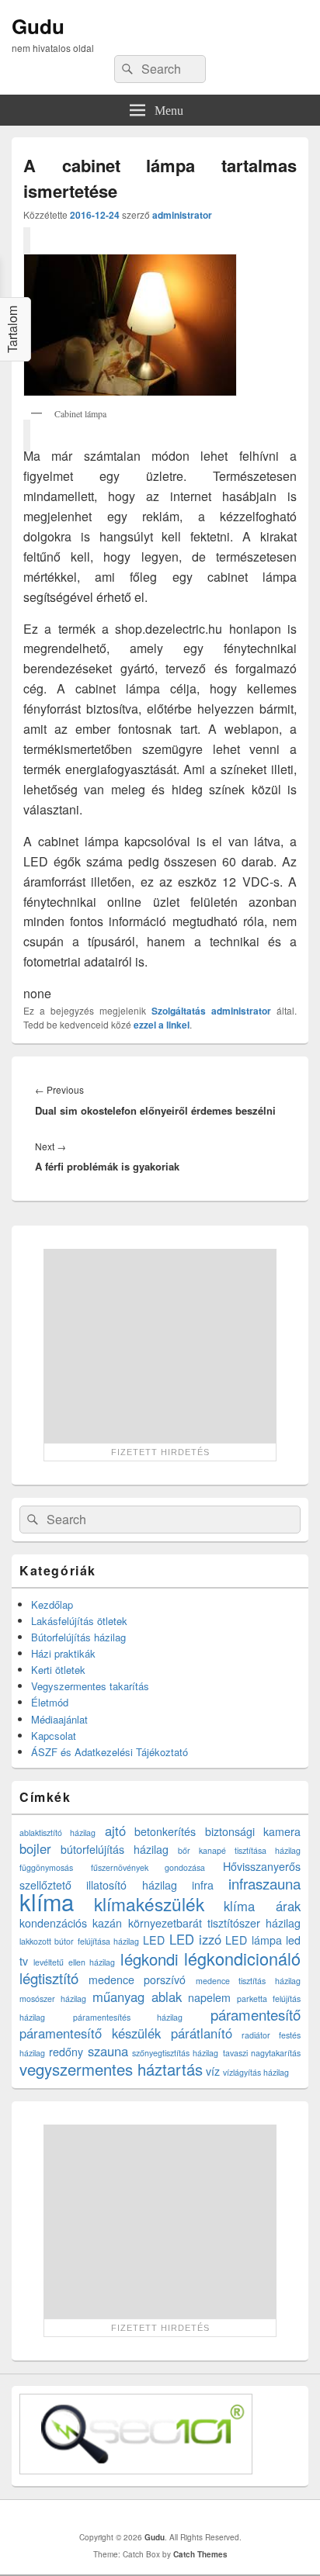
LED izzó (195, 1939)
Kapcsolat (54, 1736)
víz (213, 2071)
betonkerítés (165, 1831)
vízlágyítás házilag (256, 2072)
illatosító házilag (131, 1885)
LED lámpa (253, 1940)
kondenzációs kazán (71, 1923)
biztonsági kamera (253, 1831)
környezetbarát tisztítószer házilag (215, 1923)
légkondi (150, 1959)
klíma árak (262, 1906)
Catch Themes (200, 2554)
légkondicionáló (242, 1958)
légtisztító (49, 1978)
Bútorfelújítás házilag (78, 1637)
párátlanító (202, 2033)
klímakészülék (149, 1903)
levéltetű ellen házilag (75, 1962)
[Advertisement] (160, 1346)
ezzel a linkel (162, 1025)
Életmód (50, 1702)
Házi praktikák (63, 1653)
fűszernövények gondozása (148, 1867)
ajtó (115, 1831)
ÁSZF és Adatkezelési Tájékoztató (110, 1752)
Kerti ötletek (58, 1670)
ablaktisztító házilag (57, 1833)
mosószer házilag (53, 1999)
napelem (209, 1997)
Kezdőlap (52, 1604)
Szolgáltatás (179, 1011)
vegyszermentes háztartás (111, 2069)
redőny (66, 2052)
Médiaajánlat (59, 1719)
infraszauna (264, 1883)
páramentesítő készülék (90, 2033)
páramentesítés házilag (128, 2017)
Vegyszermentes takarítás (90, 1686)
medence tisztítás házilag (248, 1981)
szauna (108, 2051)
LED (154, 1940)
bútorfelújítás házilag (115, 1849)
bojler (35, 1848)
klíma (47, 1901)
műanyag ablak (137, 1997)
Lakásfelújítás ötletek (79, 1621)
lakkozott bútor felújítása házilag (79, 1941)
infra (203, 1885)
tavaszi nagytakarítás (262, 2053)
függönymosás (46, 1867)
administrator (182, 215)
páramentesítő (256, 2014)
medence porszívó (137, 1980)
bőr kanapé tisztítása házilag (239, 1850)
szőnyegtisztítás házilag (175, 2053)
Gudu (38, 26)
